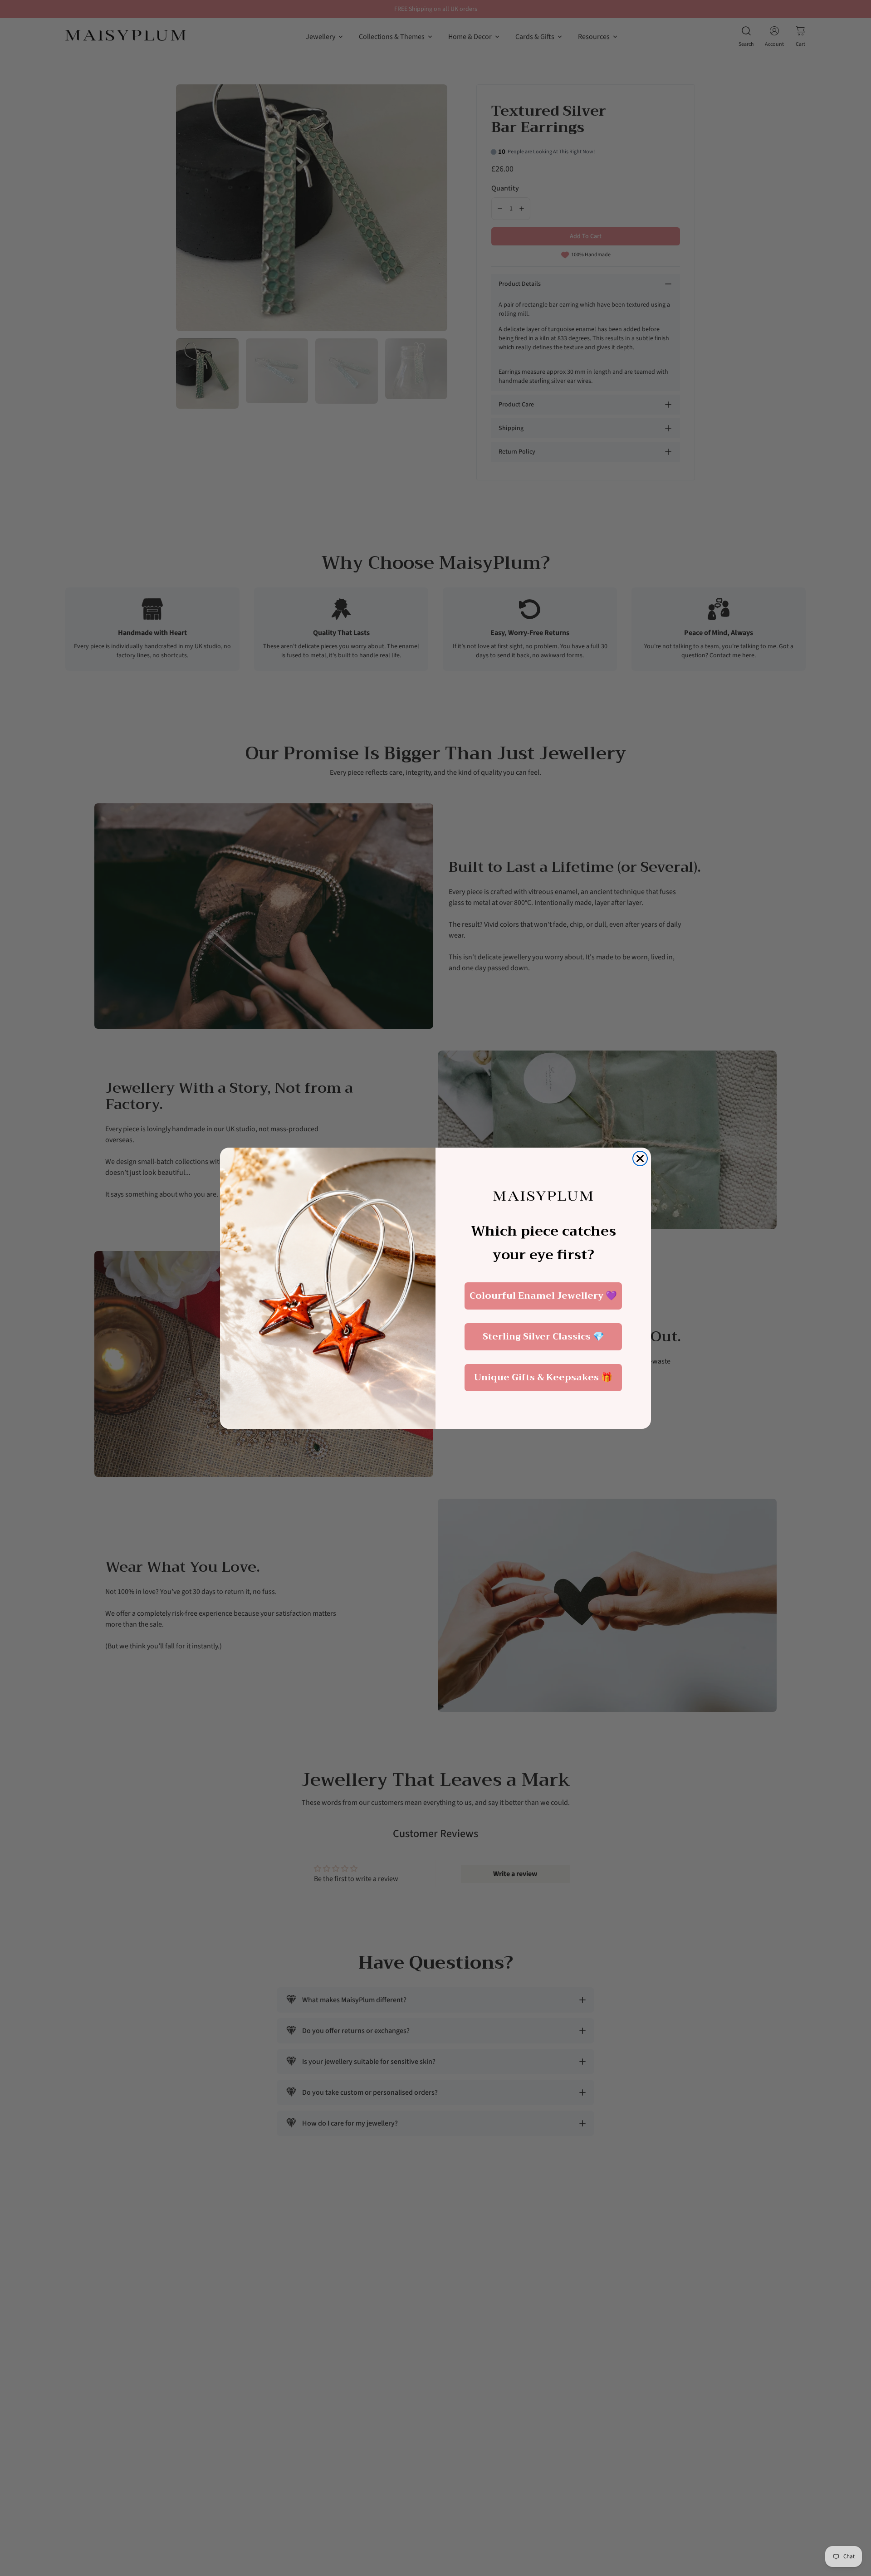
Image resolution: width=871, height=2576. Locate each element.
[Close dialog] (640, 1158)
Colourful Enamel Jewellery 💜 (543, 1296)
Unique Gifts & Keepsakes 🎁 (543, 1377)
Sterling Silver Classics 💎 (543, 1337)
